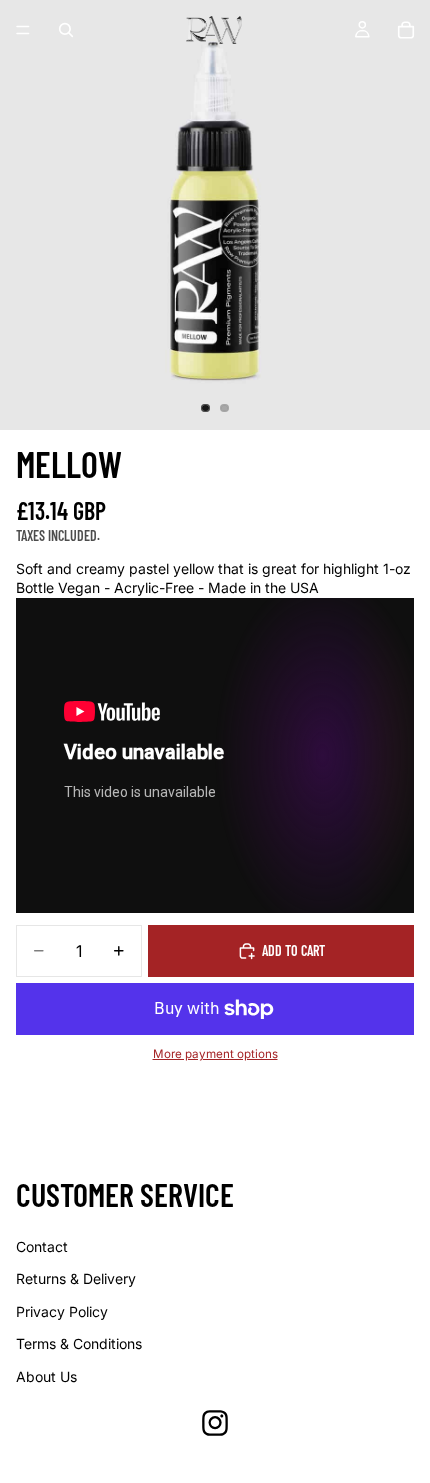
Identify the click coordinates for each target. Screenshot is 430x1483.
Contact (42, 1246)
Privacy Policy (62, 1311)
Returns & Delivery (76, 1278)
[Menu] (23, 30)
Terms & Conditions (79, 1343)
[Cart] (406, 30)
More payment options (215, 1054)
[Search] (66, 30)
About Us (46, 1376)
